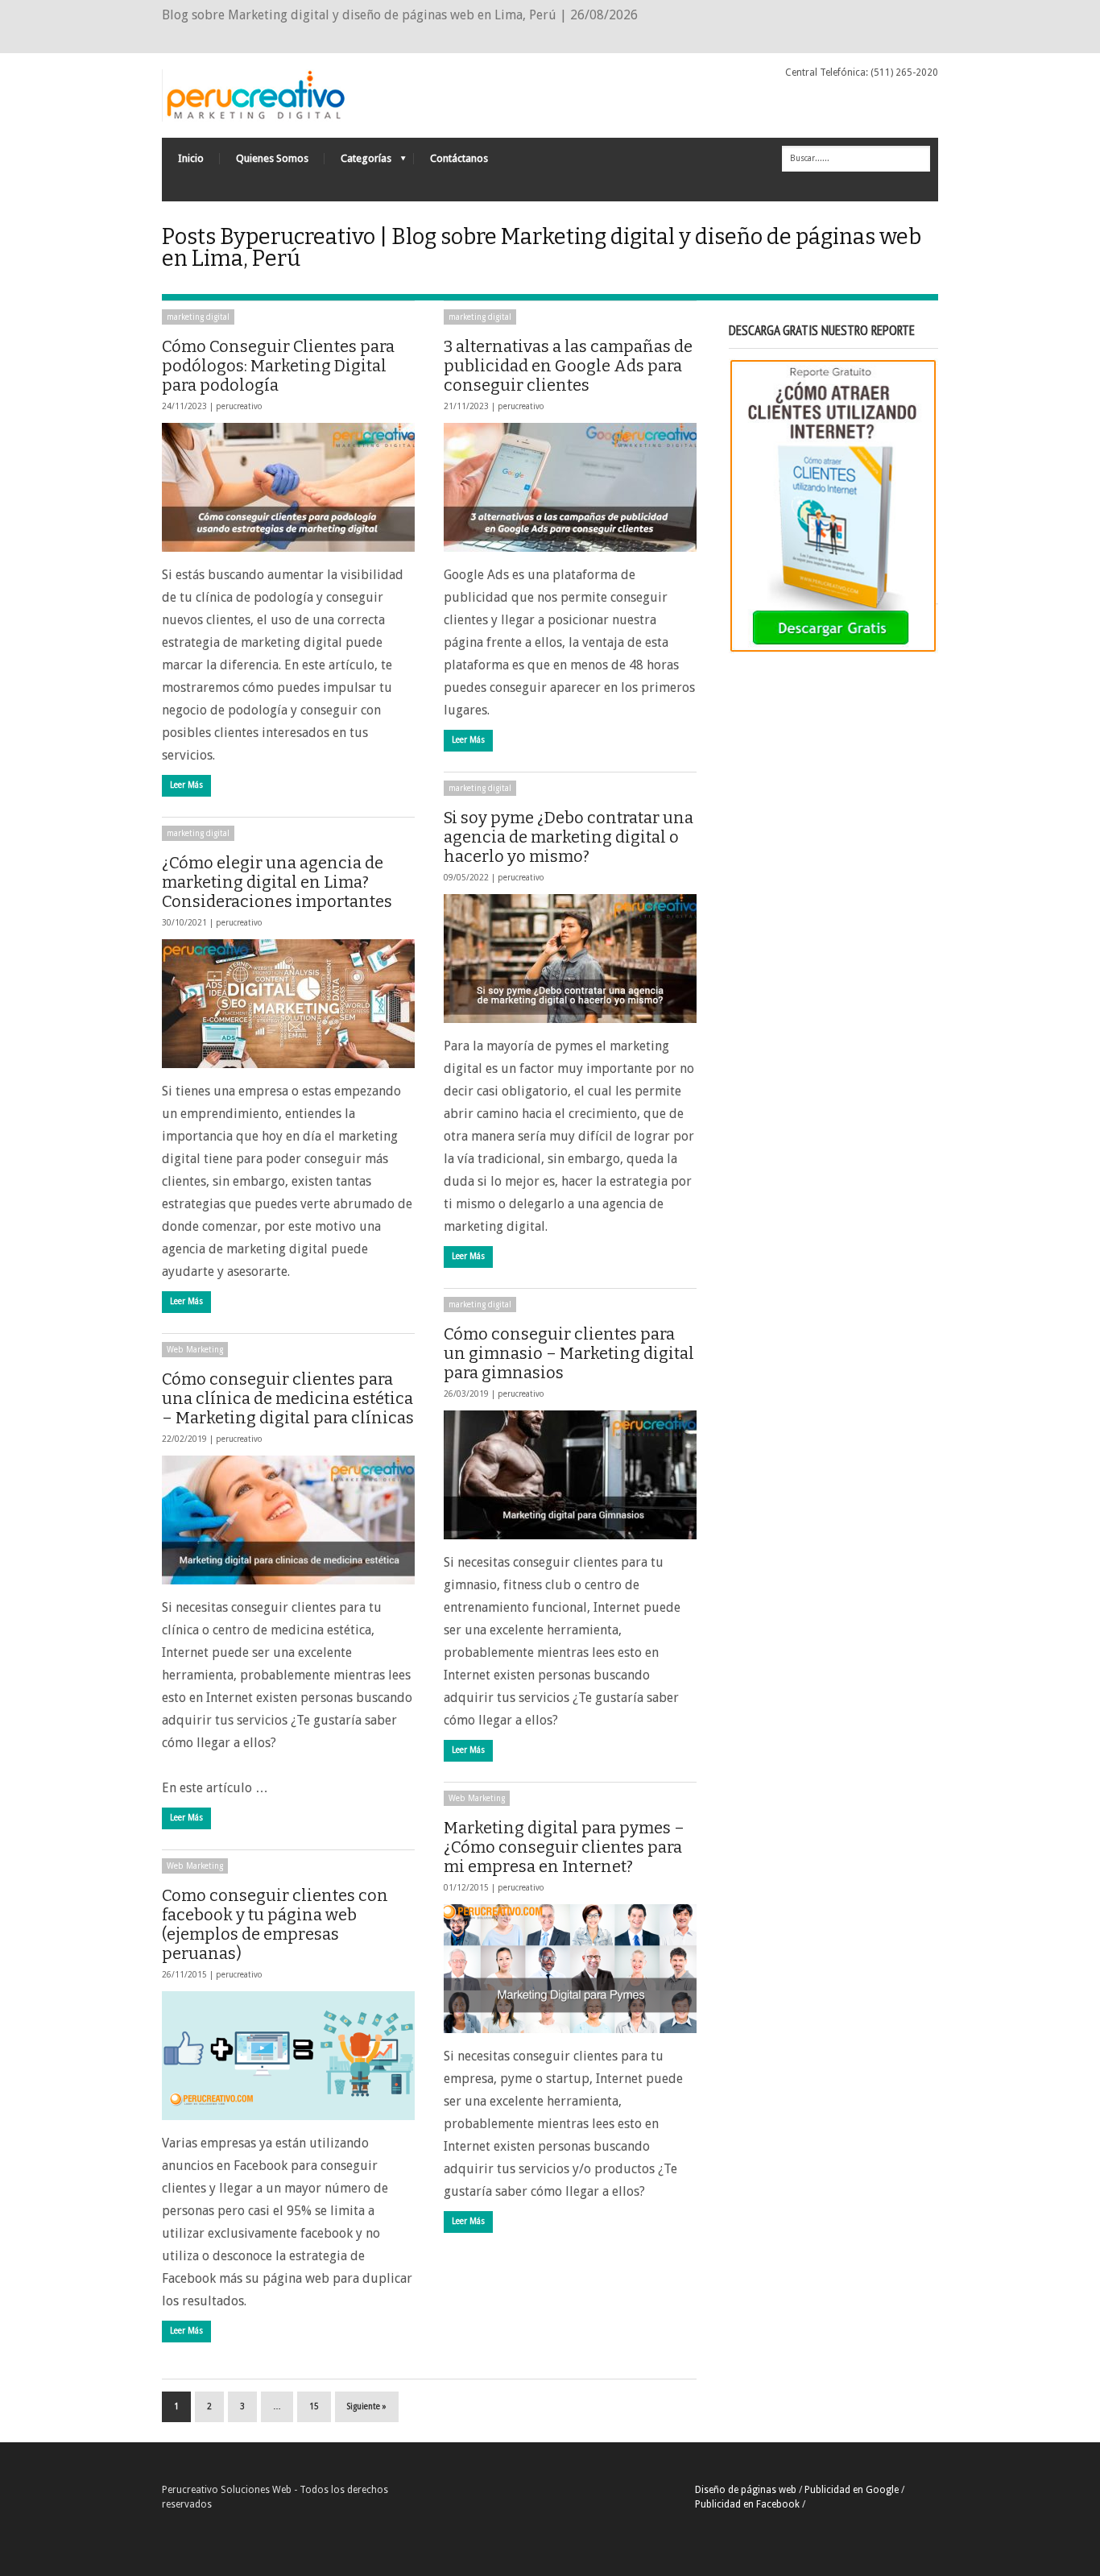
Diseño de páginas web (746, 2490)
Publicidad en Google (852, 2490)
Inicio (191, 158)
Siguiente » (367, 2406)
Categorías (358, 162)
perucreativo (239, 406)
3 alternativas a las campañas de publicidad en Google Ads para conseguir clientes (568, 366)
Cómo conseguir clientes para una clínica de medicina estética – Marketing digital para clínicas (288, 1398)
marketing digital (198, 317)
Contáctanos (459, 158)
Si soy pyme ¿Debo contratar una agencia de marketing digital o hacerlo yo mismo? (569, 837)
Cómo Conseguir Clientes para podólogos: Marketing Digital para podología (278, 366)
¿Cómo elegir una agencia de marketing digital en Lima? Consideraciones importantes (277, 882)
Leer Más (186, 785)
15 (314, 2406)
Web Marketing (195, 1350)
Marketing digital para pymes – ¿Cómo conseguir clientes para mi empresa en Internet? (564, 1847)
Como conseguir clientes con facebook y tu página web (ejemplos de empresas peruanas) (275, 1924)
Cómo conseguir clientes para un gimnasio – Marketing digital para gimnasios (569, 1353)
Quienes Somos (272, 158)
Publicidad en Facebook (747, 2504)
